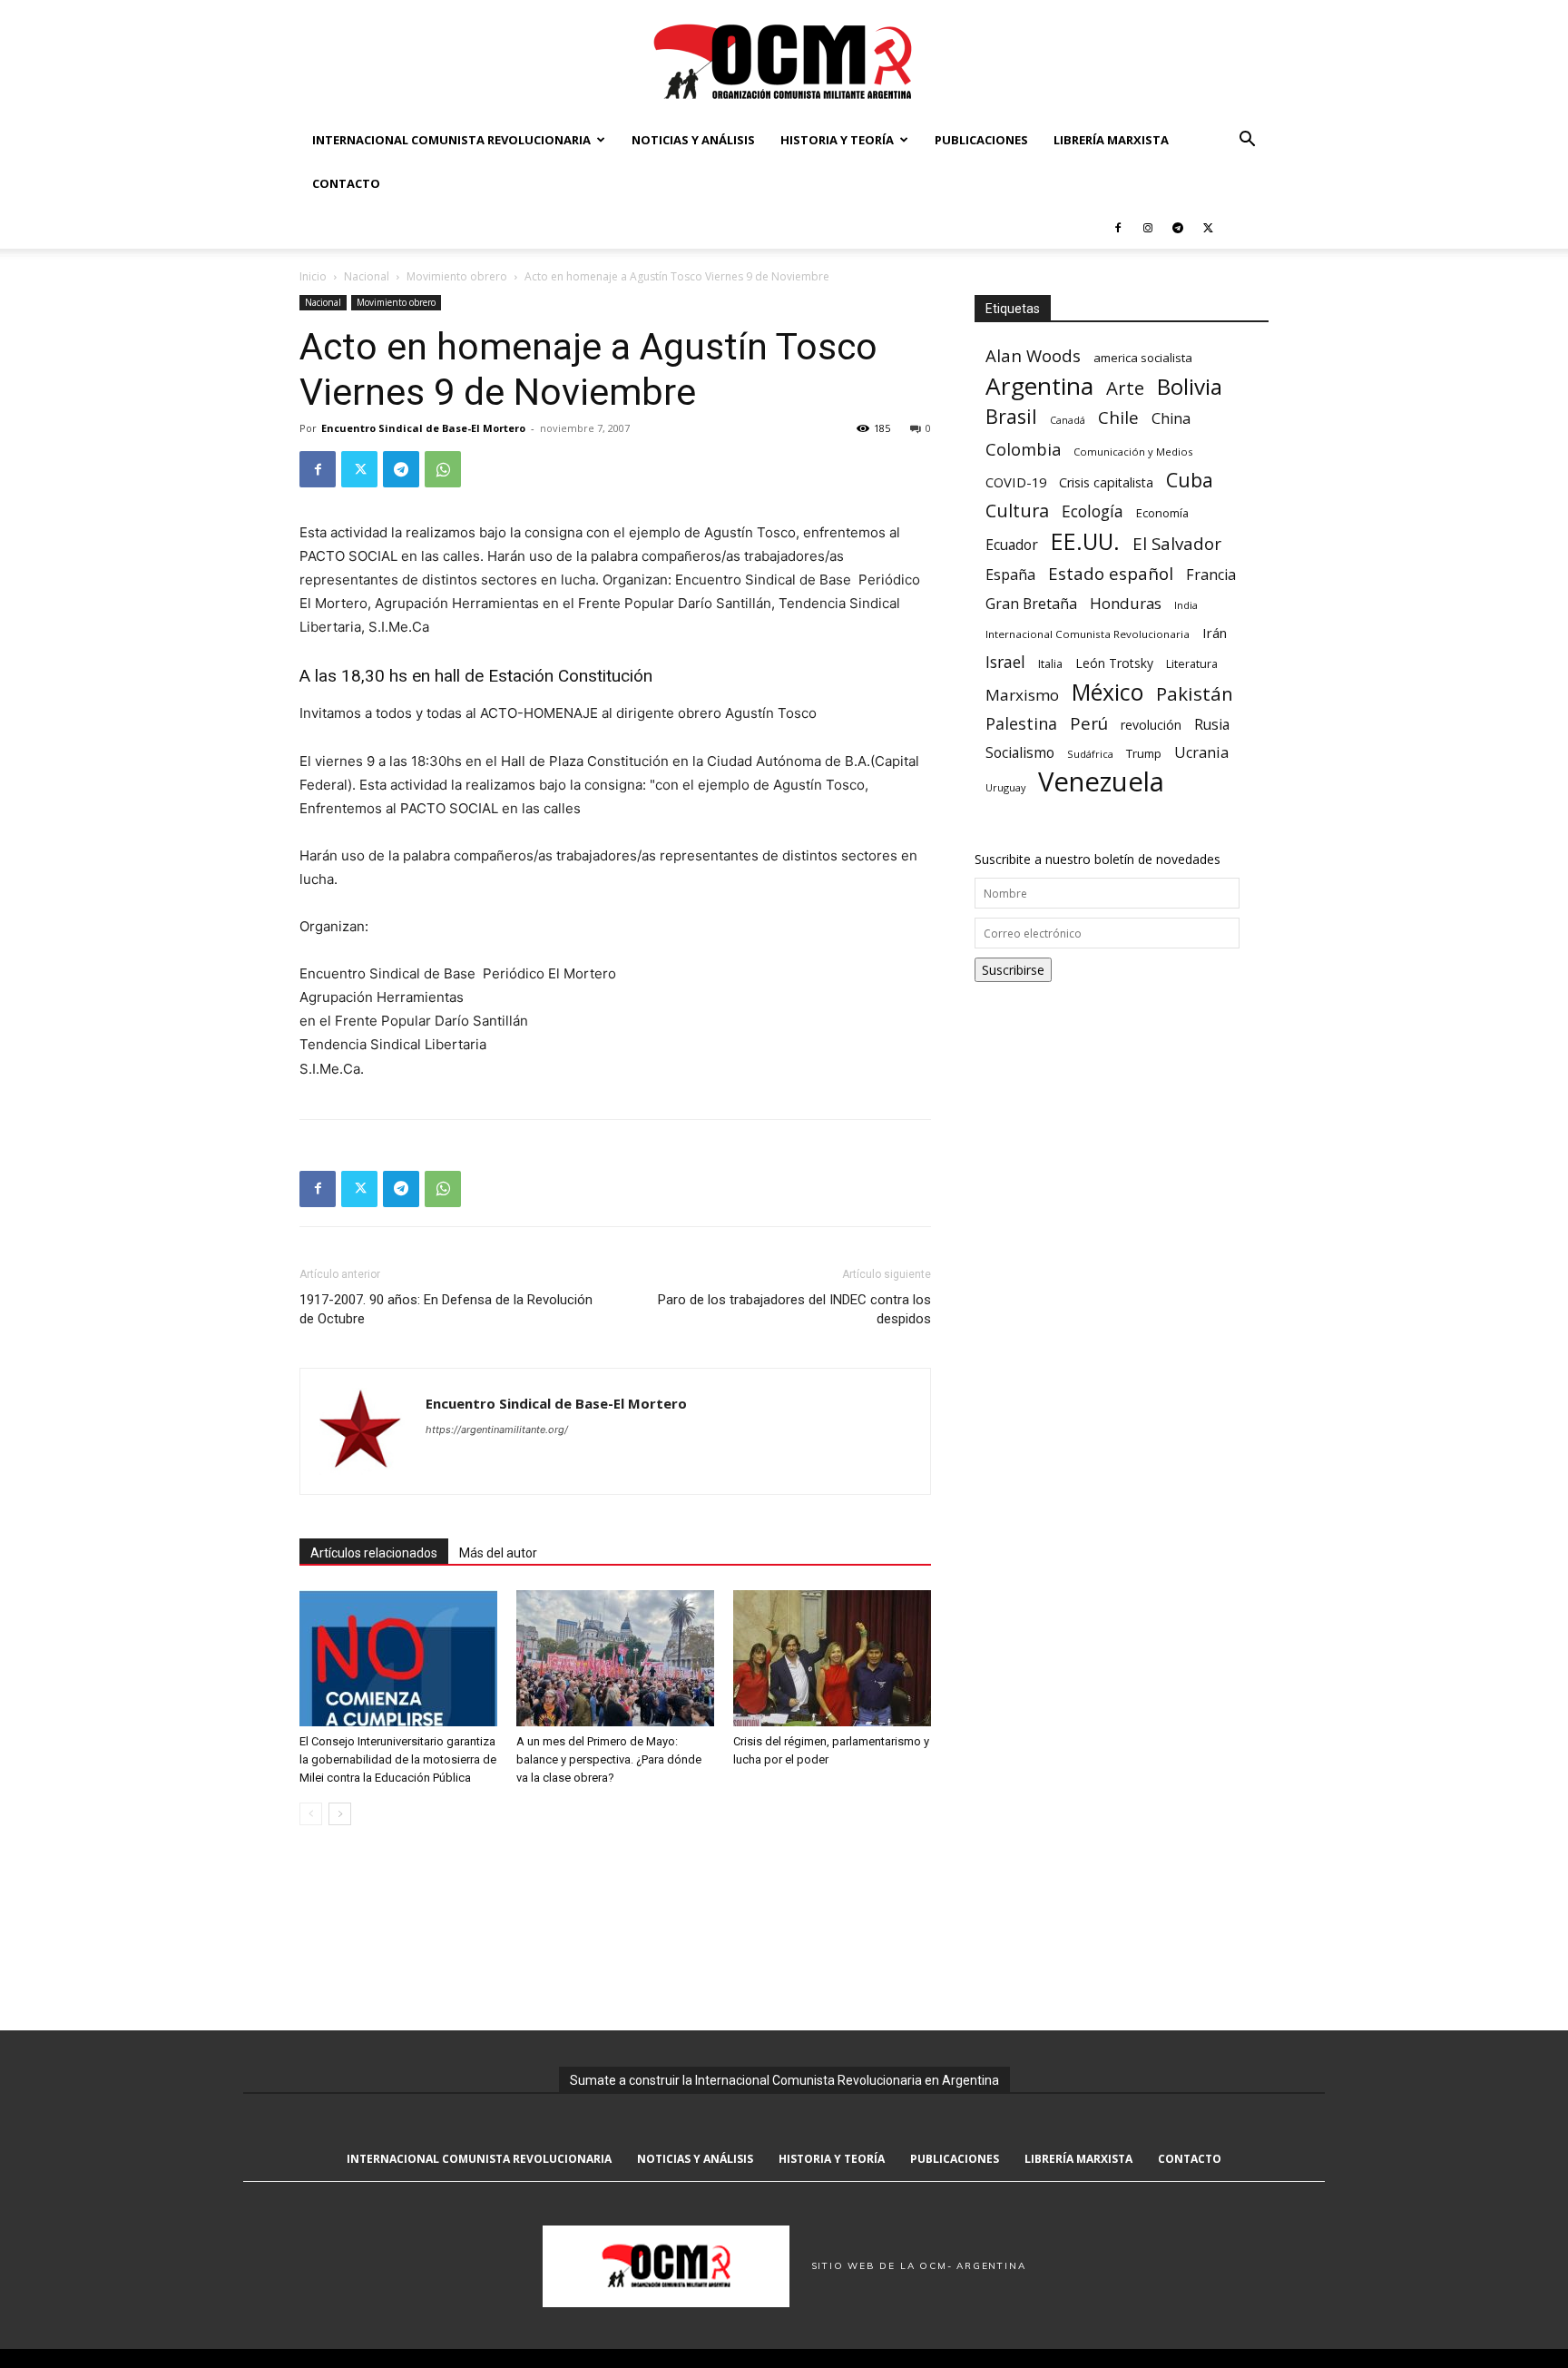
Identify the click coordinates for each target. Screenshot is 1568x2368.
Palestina (1021, 724)
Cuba (1190, 480)
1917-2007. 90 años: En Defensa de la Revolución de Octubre (446, 1309)
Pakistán (1195, 694)
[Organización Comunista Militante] (784, 60)
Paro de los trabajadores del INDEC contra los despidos (794, 1309)
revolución (1151, 725)
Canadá (1068, 420)
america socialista (1143, 358)
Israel (1005, 662)
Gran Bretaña (1031, 604)
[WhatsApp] (443, 469)
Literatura (1192, 664)
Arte (1125, 388)
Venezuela (1101, 782)
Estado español (1111, 573)
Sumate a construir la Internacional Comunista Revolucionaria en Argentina (784, 2080)
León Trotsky (1114, 663)
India (1186, 605)
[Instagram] (1148, 227)
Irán (1215, 633)
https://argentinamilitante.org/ (497, 1430)
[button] (1247, 141)
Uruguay (1005, 787)
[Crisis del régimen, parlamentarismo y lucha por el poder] (832, 1658)
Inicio (313, 276)
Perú (1089, 723)
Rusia (1212, 725)
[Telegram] (1178, 227)
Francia (1211, 575)
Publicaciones (981, 140)
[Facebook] (1118, 227)
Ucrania (1201, 753)
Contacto (346, 183)
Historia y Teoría (837, 140)
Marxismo (1022, 695)
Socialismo (1020, 753)
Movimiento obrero (457, 276)
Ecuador (1012, 545)
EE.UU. (1085, 541)
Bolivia (1190, 386)
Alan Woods (1033, 355)
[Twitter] (1208, 227)
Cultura (1017, 511)
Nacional (367, 276)
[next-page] (340, 1814)
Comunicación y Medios (1133, 452)
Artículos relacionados (374, 1553)
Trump (1144, 753)
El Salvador (1177, 544)
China (1171, 419)
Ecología (1093, 511)
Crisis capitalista (1106, 482)
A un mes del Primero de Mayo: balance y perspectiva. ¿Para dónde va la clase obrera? (609, 1759)
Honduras (1126, 603)
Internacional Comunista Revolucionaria (451, 140)
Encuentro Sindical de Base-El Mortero (423, 428)
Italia (1050, 664)
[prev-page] (311, 1814)
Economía (1162, 513)
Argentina (1039, 386)
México (1107, 692)
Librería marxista (1111, 140)
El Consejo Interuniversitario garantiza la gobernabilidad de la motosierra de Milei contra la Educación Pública (398, 1759)
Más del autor (498, 1553)
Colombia (1023, 449)
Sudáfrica (1090, 754)
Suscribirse (1013, 970)
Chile (1118, 417)
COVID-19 (1016, 482)
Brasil (1011, 416)
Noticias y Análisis (693, 140)
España (1010, 575)
